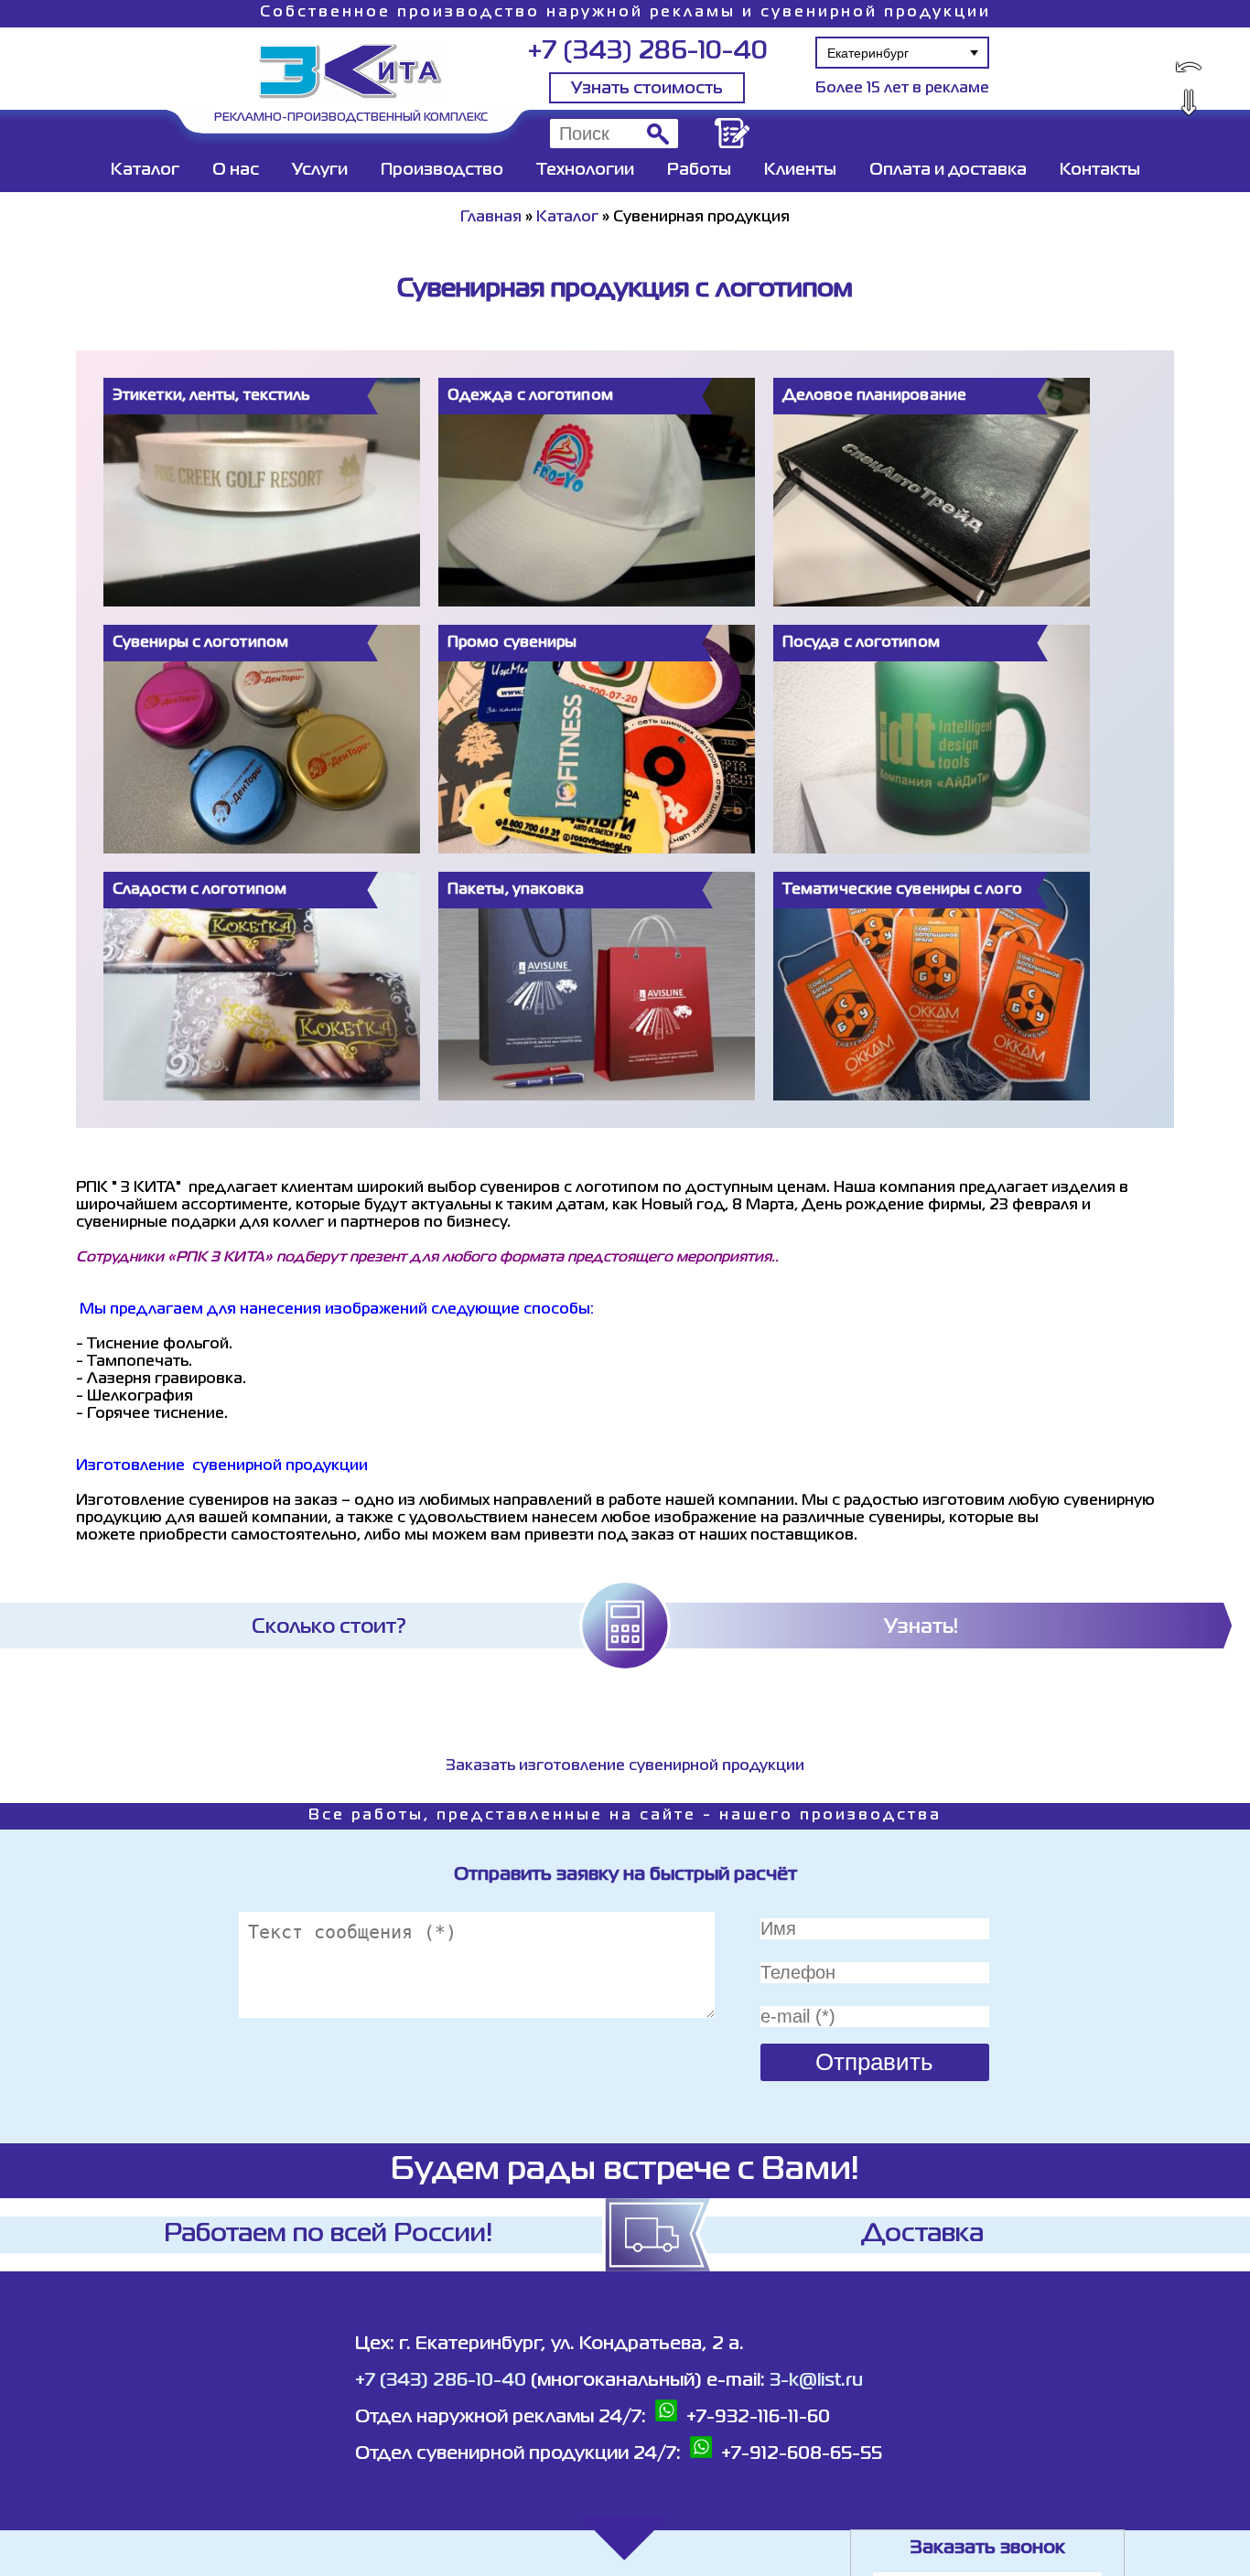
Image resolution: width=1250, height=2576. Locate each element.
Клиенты (800, 170)
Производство (442, 170)
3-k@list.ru (816, 2381)
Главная (491, 218)
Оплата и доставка (948, 170)
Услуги (320, 170)
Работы (699, 170)
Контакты (1100, 170)
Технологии (585, 170)
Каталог (145, 170)
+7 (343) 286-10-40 (647, 52)
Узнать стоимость (647, 89)
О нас (236, 170)
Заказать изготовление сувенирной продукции (625, 1766)
